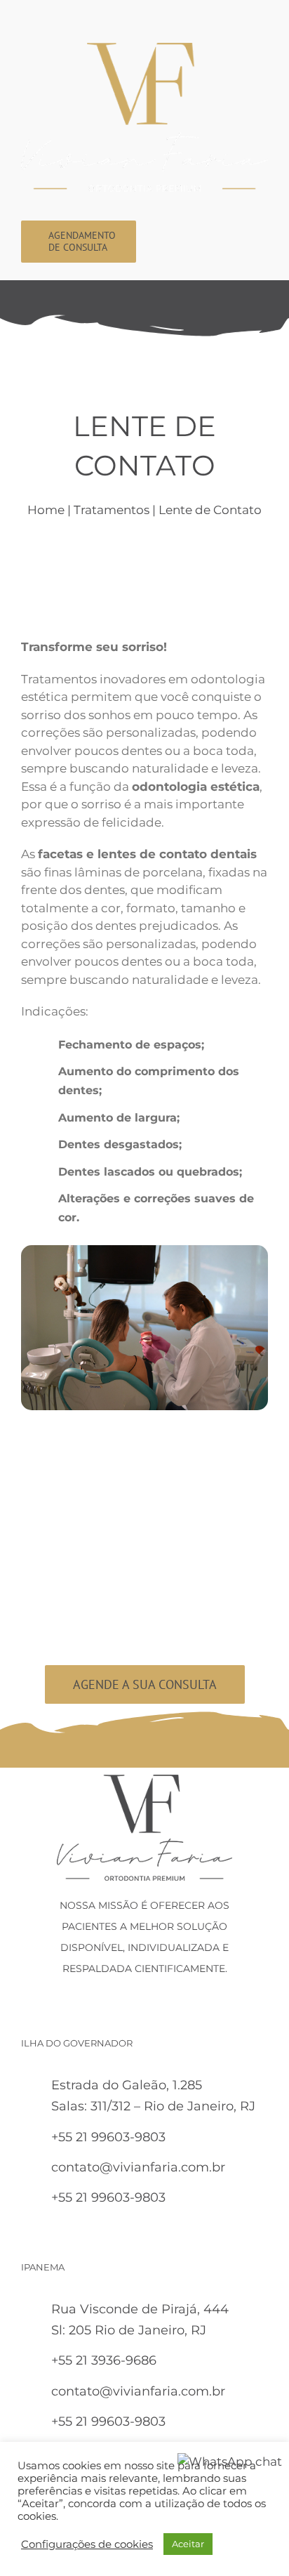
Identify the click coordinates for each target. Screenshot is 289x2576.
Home (46, 510)
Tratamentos (112, 510)
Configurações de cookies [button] (87, 2544)
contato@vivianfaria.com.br (138, 2167)
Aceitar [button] (188, 2544)
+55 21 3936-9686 (104, 2360)
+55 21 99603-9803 (108, 2137)
